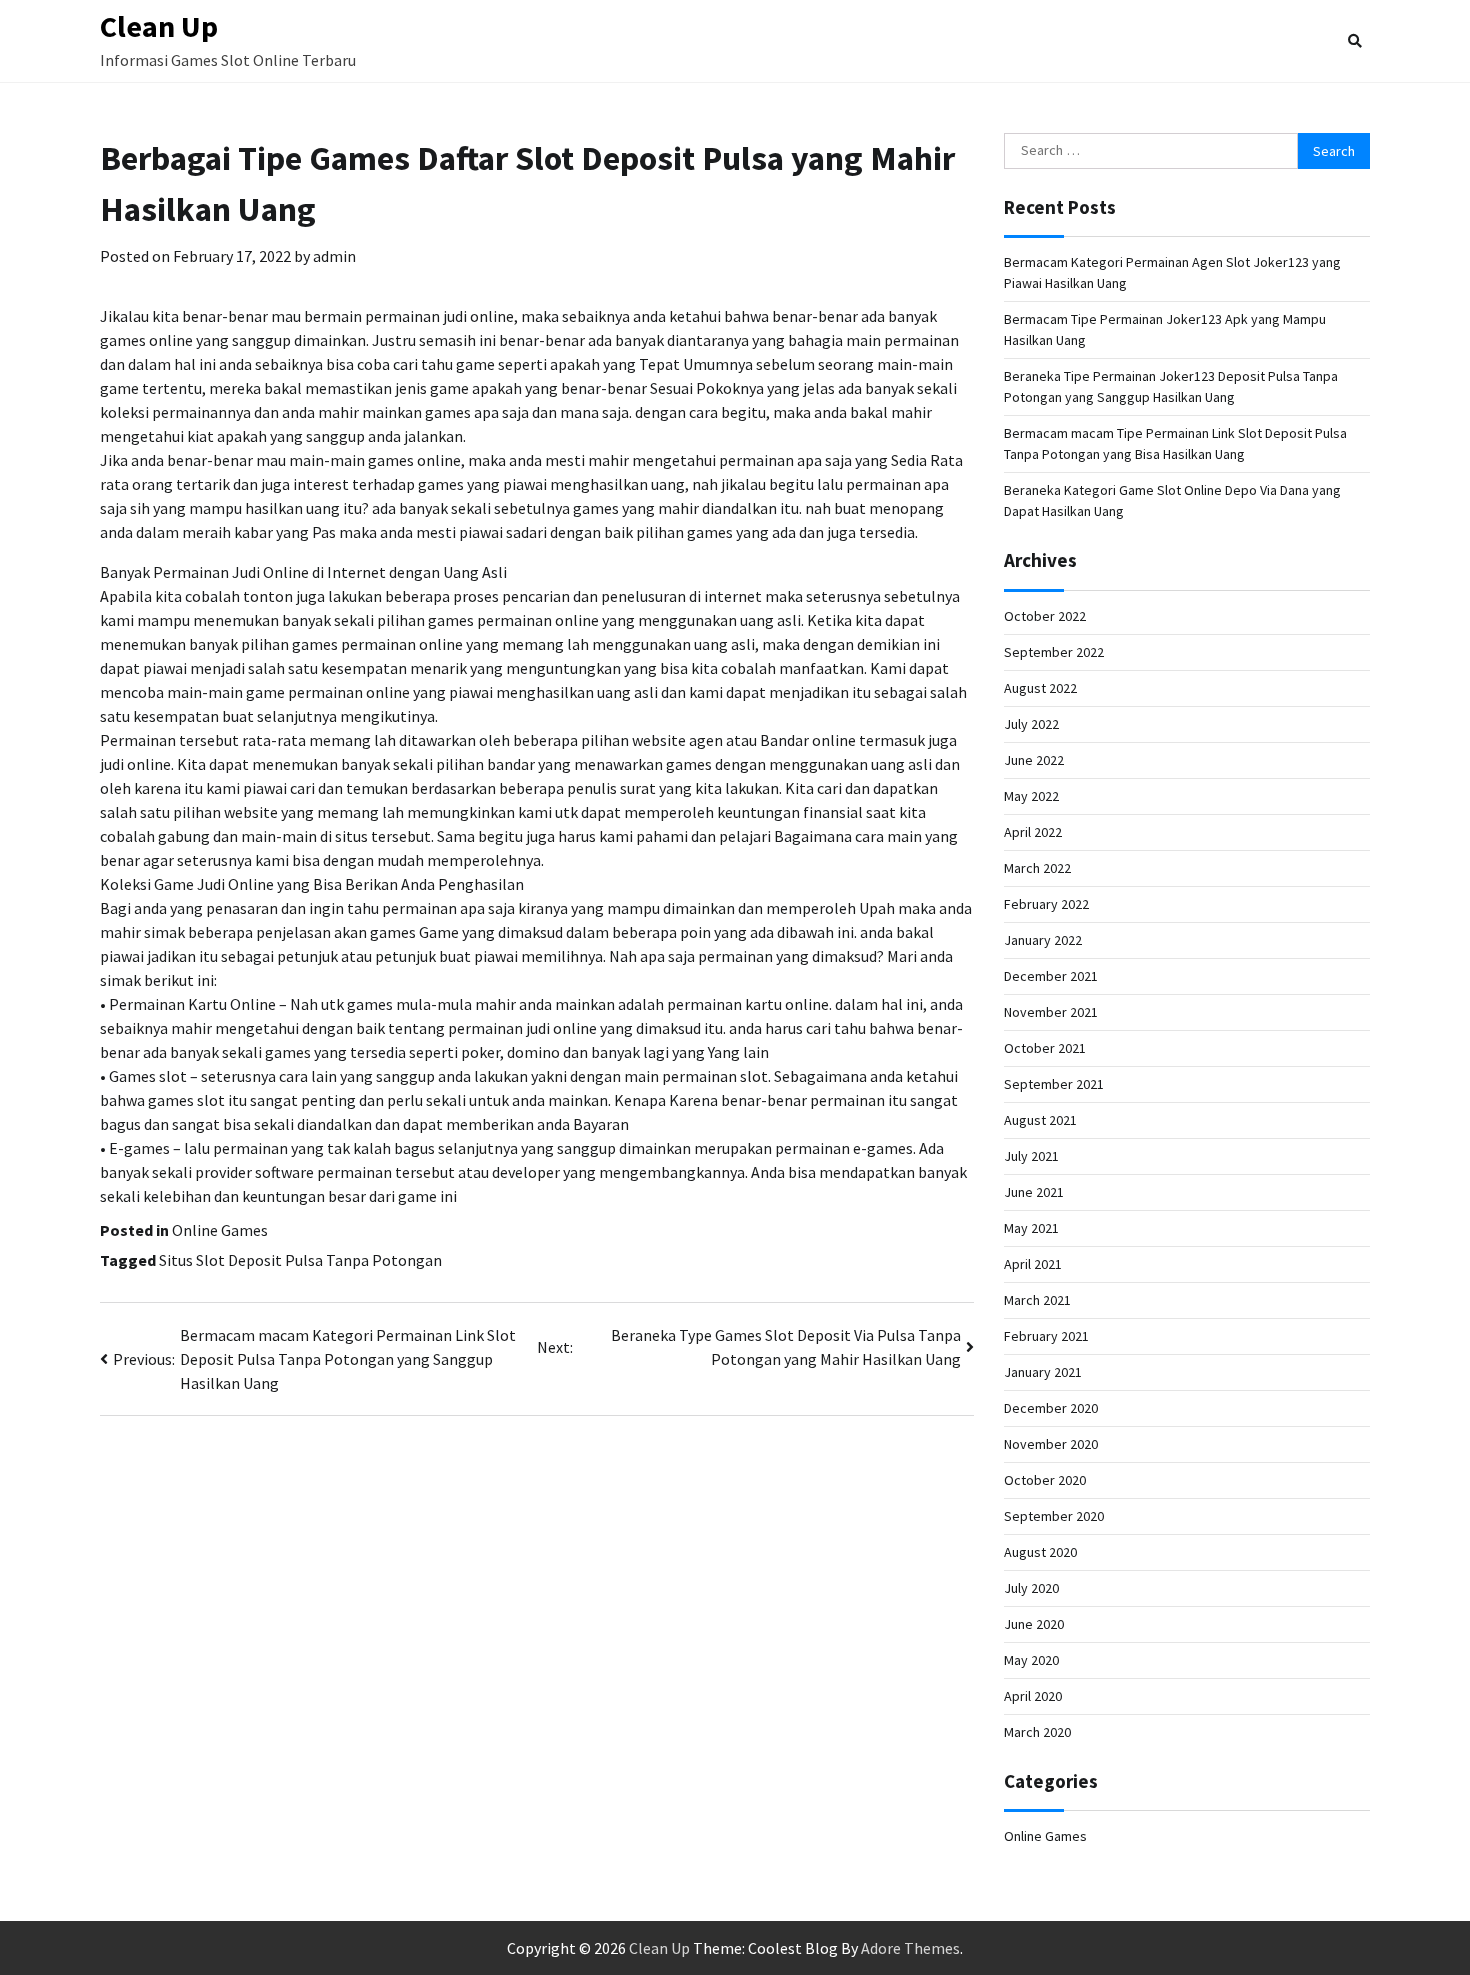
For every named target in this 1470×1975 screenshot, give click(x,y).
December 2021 (1051, 976)
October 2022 (1045, 616)
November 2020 (1051, 1444)
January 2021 (1043, 1372)
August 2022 (1040, 688)
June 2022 (1034, 760)
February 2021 (1046, 1336)
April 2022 (1033, 832)
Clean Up (159, 26)
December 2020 (1051, 1408)
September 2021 (1054, 1084)
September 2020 (1054, 1516)
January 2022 (1043, 940)
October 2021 (1045, 1048)
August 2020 (1040, 1552)
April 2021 (1033, 1264)
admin (334, 256)
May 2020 (1031, 1660)
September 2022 (1054, 652)
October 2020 (1045, 1480)
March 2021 (1037, 1300)
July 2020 (1031, 1588)
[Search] (1355, 41)
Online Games (220, 1230)
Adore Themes (910, 1948)
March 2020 (1037, 1732)
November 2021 (1051, 1012)
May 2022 (1031, 796)
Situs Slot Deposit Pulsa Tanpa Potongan (300, 1260)
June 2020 (1034, 1624)
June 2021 (1034, 1192)
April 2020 (1033, 1696)
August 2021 (1040, 1120)
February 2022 (1046, 904)
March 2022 (1037, 868)
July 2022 (1031, 724)
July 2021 (1031, 1156)
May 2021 (1031, 1228)
